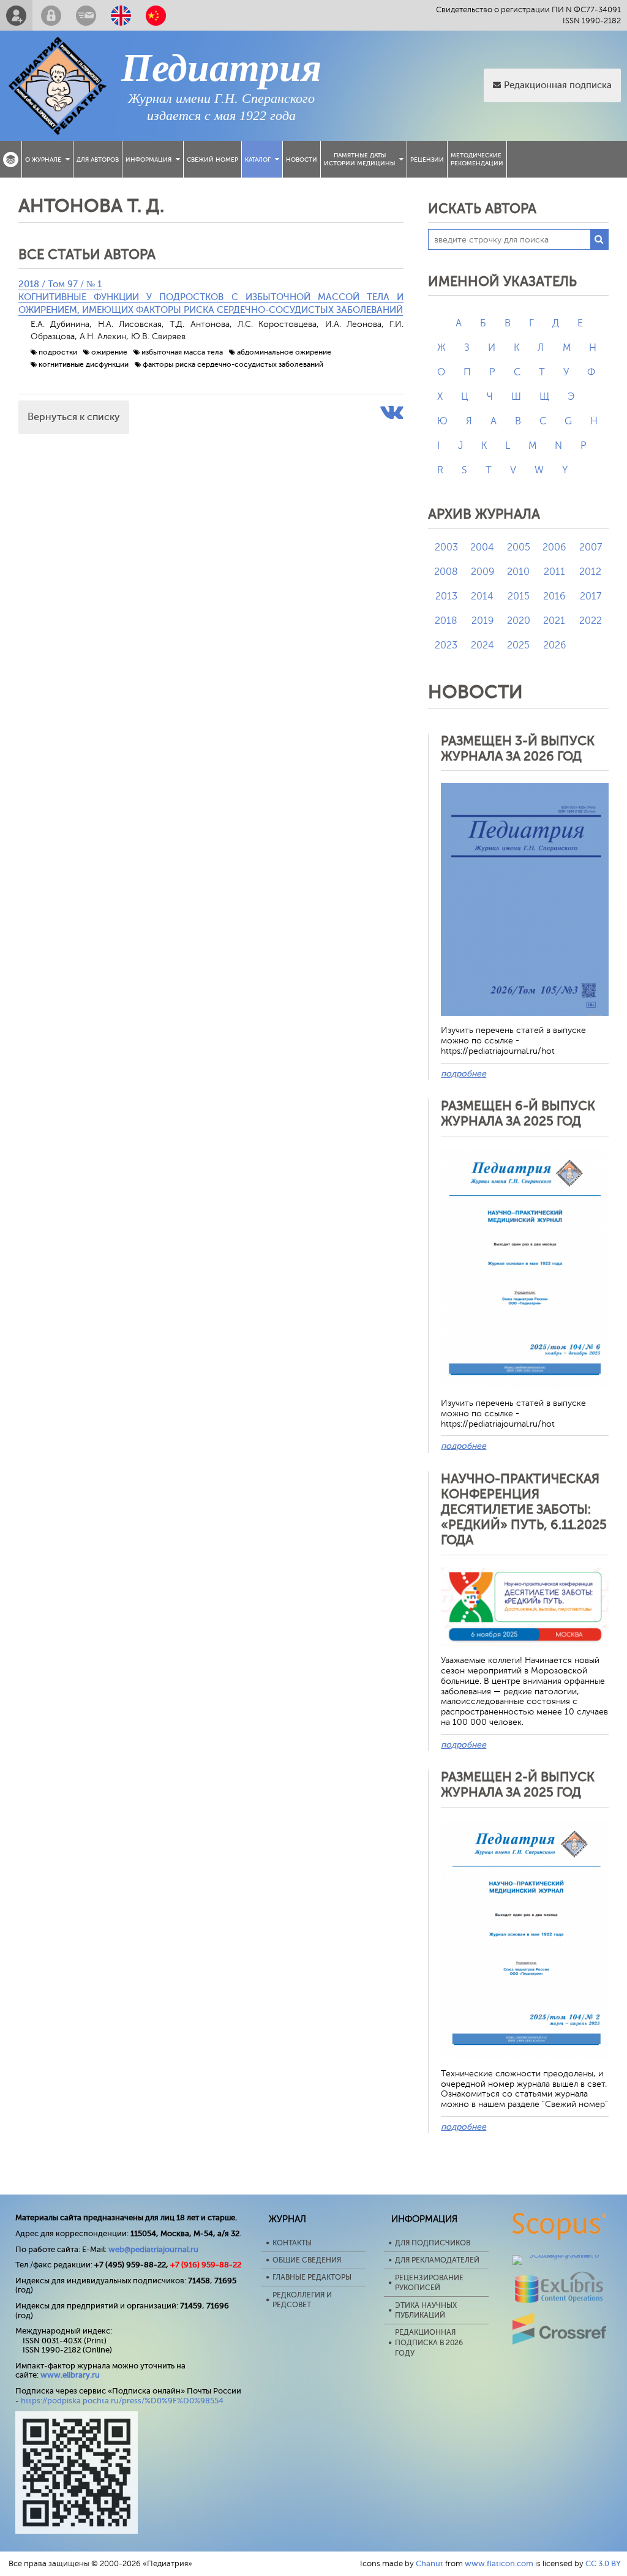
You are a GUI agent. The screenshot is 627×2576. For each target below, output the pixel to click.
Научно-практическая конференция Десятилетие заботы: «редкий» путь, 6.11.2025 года (524, 1510)
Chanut (430, 2563)
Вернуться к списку (74, 417)
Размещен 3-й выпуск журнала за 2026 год (518, 749)
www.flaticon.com (499, 2563)
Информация (148, 160)
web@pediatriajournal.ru (153, 2249)
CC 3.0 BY (603, 2563)
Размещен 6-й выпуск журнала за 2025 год (518, 1113)
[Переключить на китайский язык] (156, 15)
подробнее (464, 1074)
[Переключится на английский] (121, 15)
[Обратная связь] (86, 15)
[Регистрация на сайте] (16, 15)
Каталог (258, 160)
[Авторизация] (51, 15)
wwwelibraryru (70, 2375)
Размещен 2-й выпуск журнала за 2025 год (518, 1785)
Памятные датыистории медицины (359, 159)
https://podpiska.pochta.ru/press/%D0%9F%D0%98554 (122, 2401)
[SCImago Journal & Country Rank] (560, 2255)
